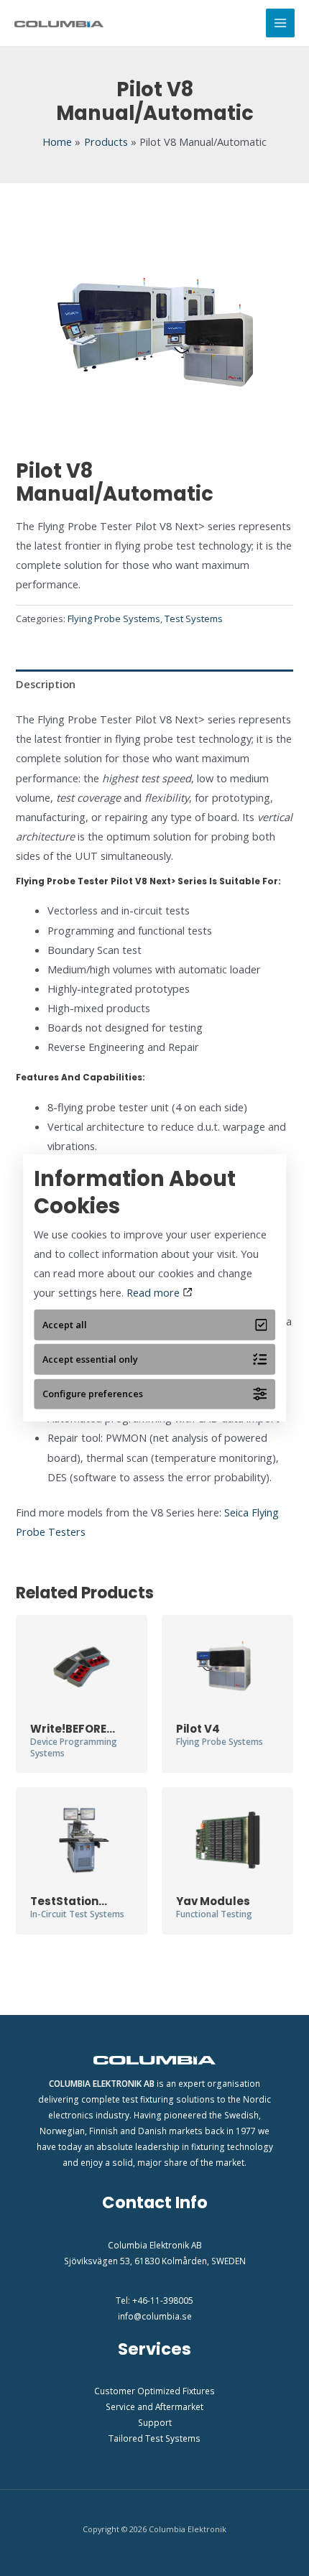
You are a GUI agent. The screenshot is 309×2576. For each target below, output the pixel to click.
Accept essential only (90, 1359)
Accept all (65, 1325)
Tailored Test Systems (154, 2438)
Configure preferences (93, 1394)
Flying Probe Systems (114, 618)
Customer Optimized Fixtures (154, 2391)
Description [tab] (46, 684)
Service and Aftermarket (154, 2406)
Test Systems (194, 618)
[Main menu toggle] (280, 23)
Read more (154, 1292)
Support (155, 2422)
